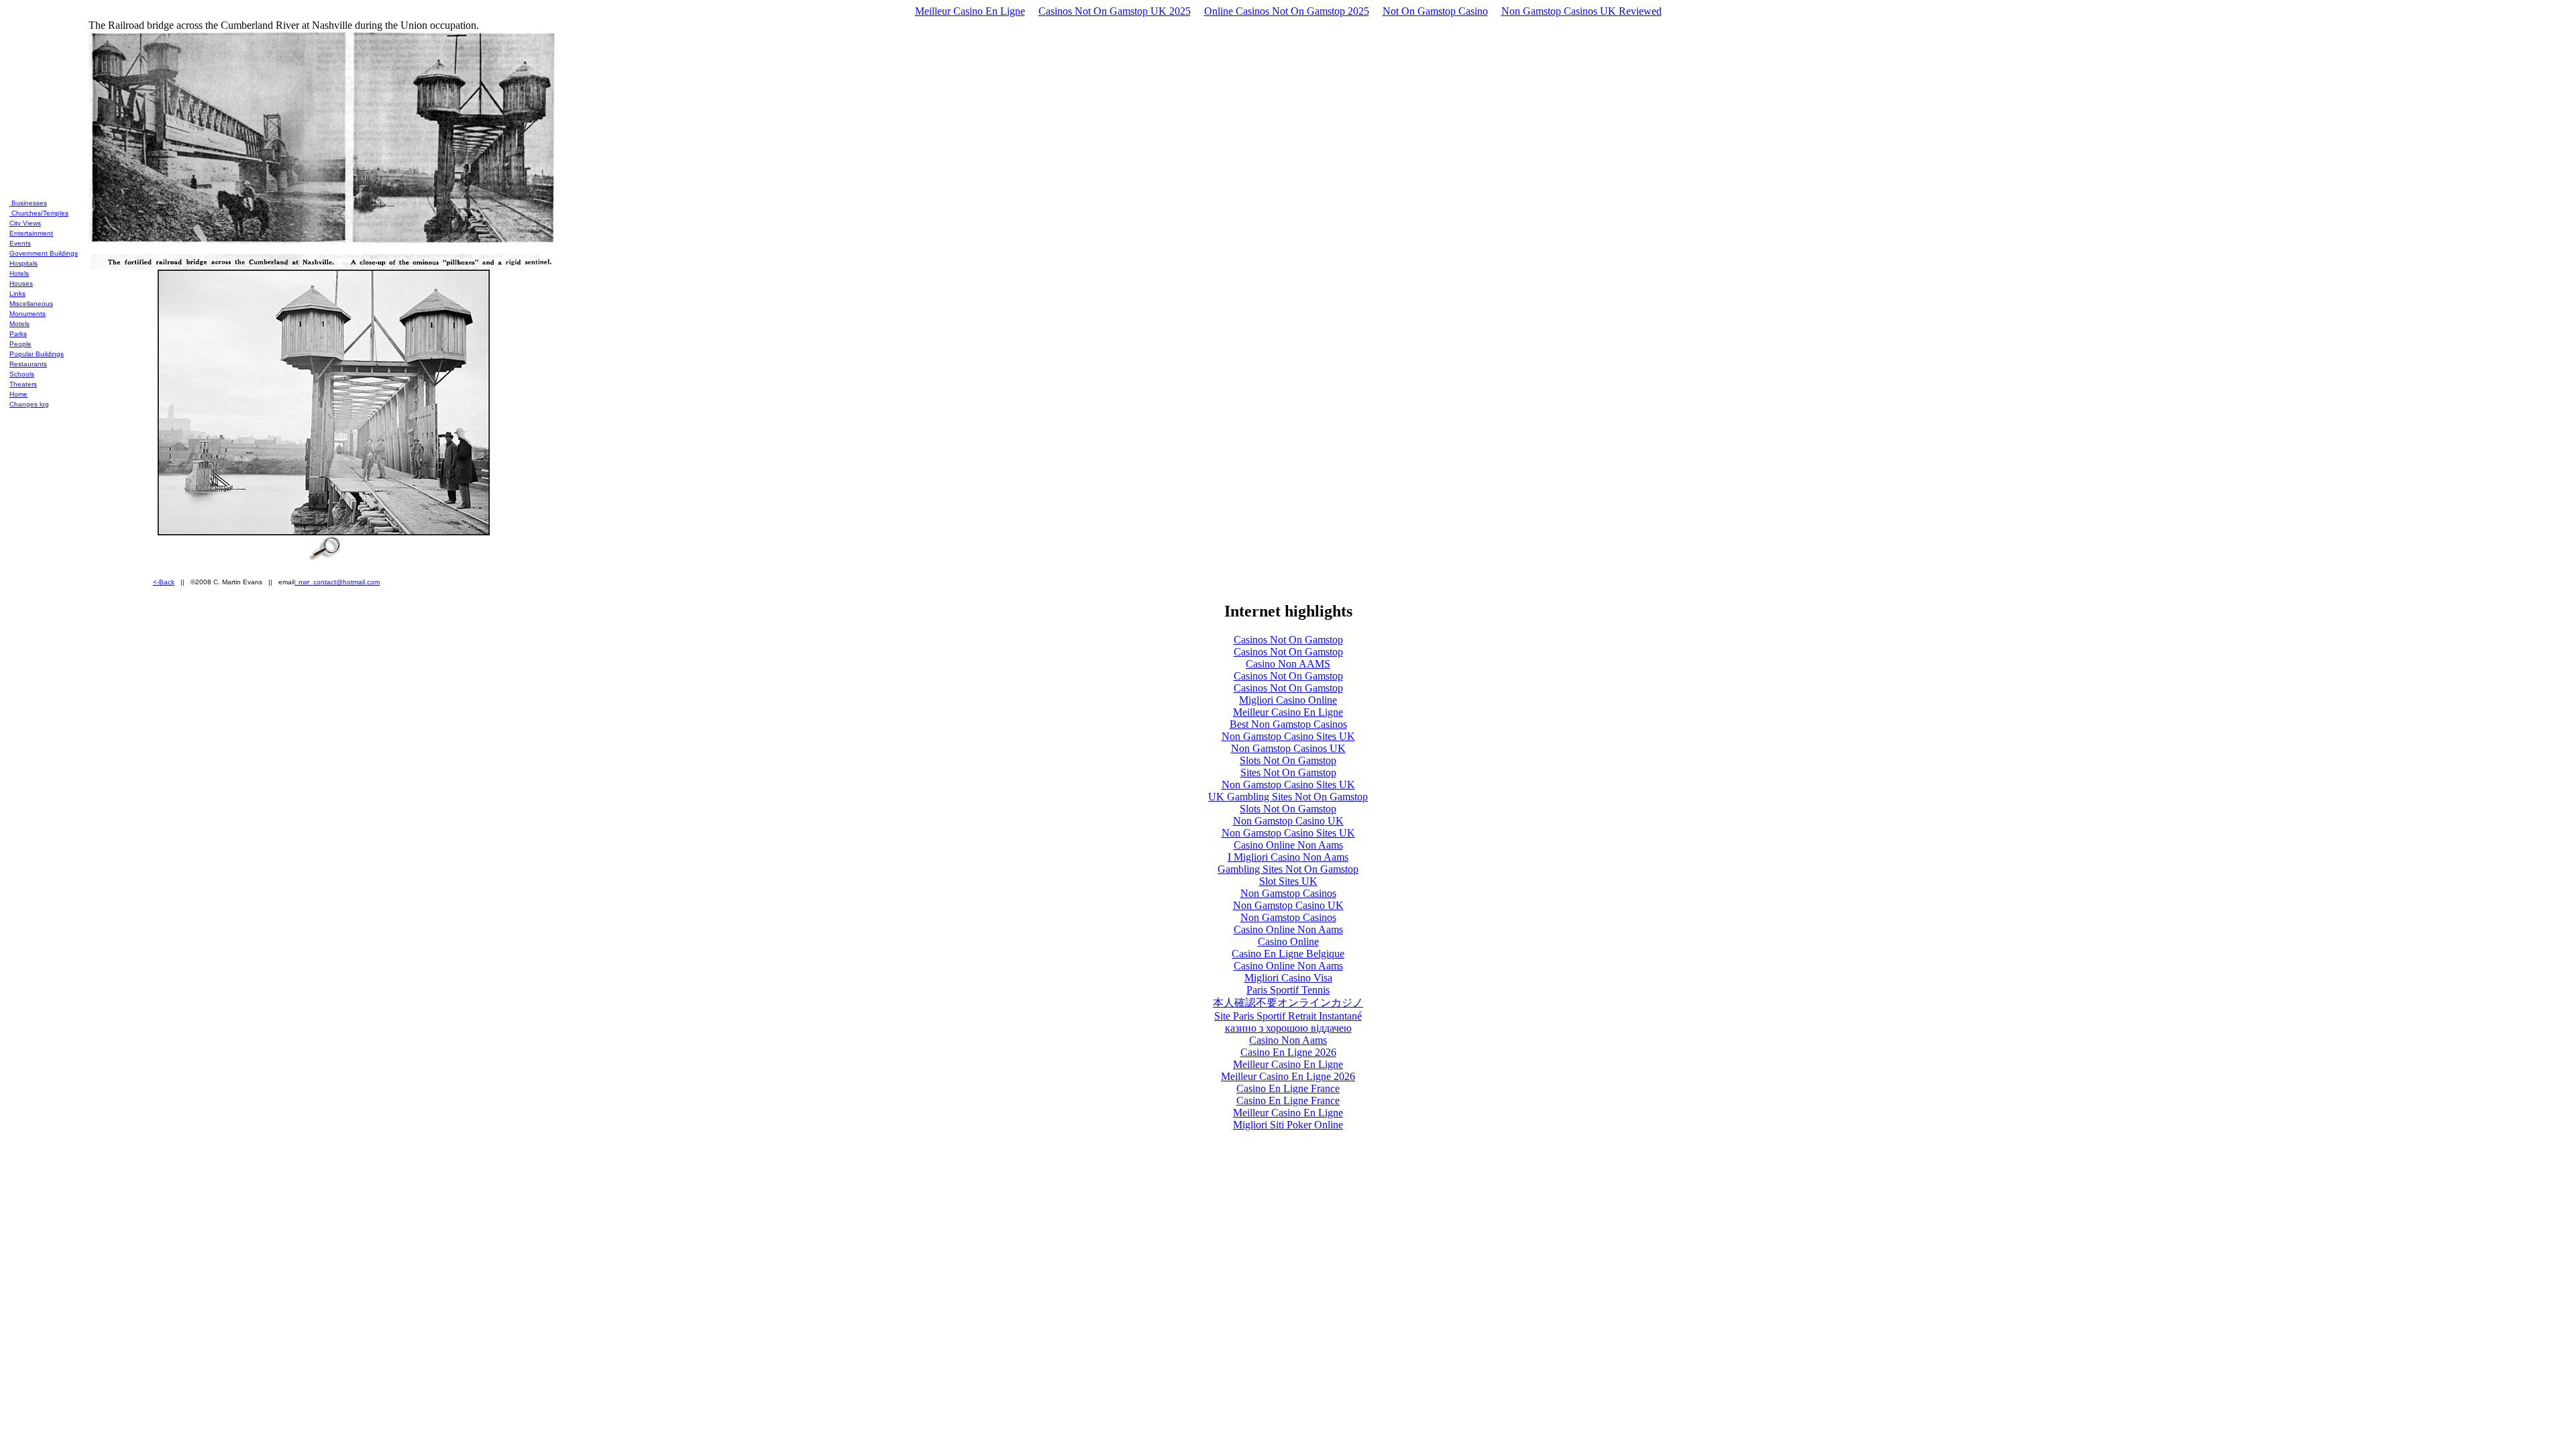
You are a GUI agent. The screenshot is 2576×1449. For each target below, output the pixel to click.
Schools (22, 374)
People (20, 344)
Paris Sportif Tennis (1288, 990)
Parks (18, 334)
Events (20, 243)
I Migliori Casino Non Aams (1288, 857)
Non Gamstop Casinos (1288, 893)
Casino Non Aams (1288, 1040)
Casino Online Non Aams (1288, 845)
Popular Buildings (37, 354)
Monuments (28, 314)
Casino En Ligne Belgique (1288, 954)
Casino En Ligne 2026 (1288, 1052)
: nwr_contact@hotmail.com (337, 582)
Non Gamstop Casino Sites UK (1288, 736)
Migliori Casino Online (1288, 700)
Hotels (19, 273)
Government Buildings (44, 253)
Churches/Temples (39, 213)
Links (17, 293)
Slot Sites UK (1288, 881)
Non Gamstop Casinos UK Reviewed (1581, 11)
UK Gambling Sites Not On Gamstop (1288, 797)
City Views (25, 223)
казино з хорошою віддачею (1288, 1028)
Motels (19, 324)
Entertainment (31, 233)
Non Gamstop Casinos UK (1288, 748)
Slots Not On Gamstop (1288, 760)
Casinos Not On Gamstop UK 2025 (1115, 11)
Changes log (29, 404)
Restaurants (28, 364)
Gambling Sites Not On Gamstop (1288, 869)
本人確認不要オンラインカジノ (1288, 1003)
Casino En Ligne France (1288, 1088)
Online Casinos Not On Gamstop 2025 (1287, 11)
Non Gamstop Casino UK (1288, 821)
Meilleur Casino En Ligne (970, 11)
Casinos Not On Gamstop (1288, 640)
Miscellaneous (31, 304)
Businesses (28, 203)
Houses (21, 283)
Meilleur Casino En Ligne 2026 (1288, 1076)
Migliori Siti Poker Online (1288, 1125)
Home (18, 394)
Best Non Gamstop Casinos (1288, 724)
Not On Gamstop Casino (1435, 11)
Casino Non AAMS (1288, 664)
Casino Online (1288, 942)
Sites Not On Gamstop (1288, 772)
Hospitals (23, 263)
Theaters (23, 384)
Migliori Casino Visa (1288, 978)
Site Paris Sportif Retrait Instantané (1288, 1016)
